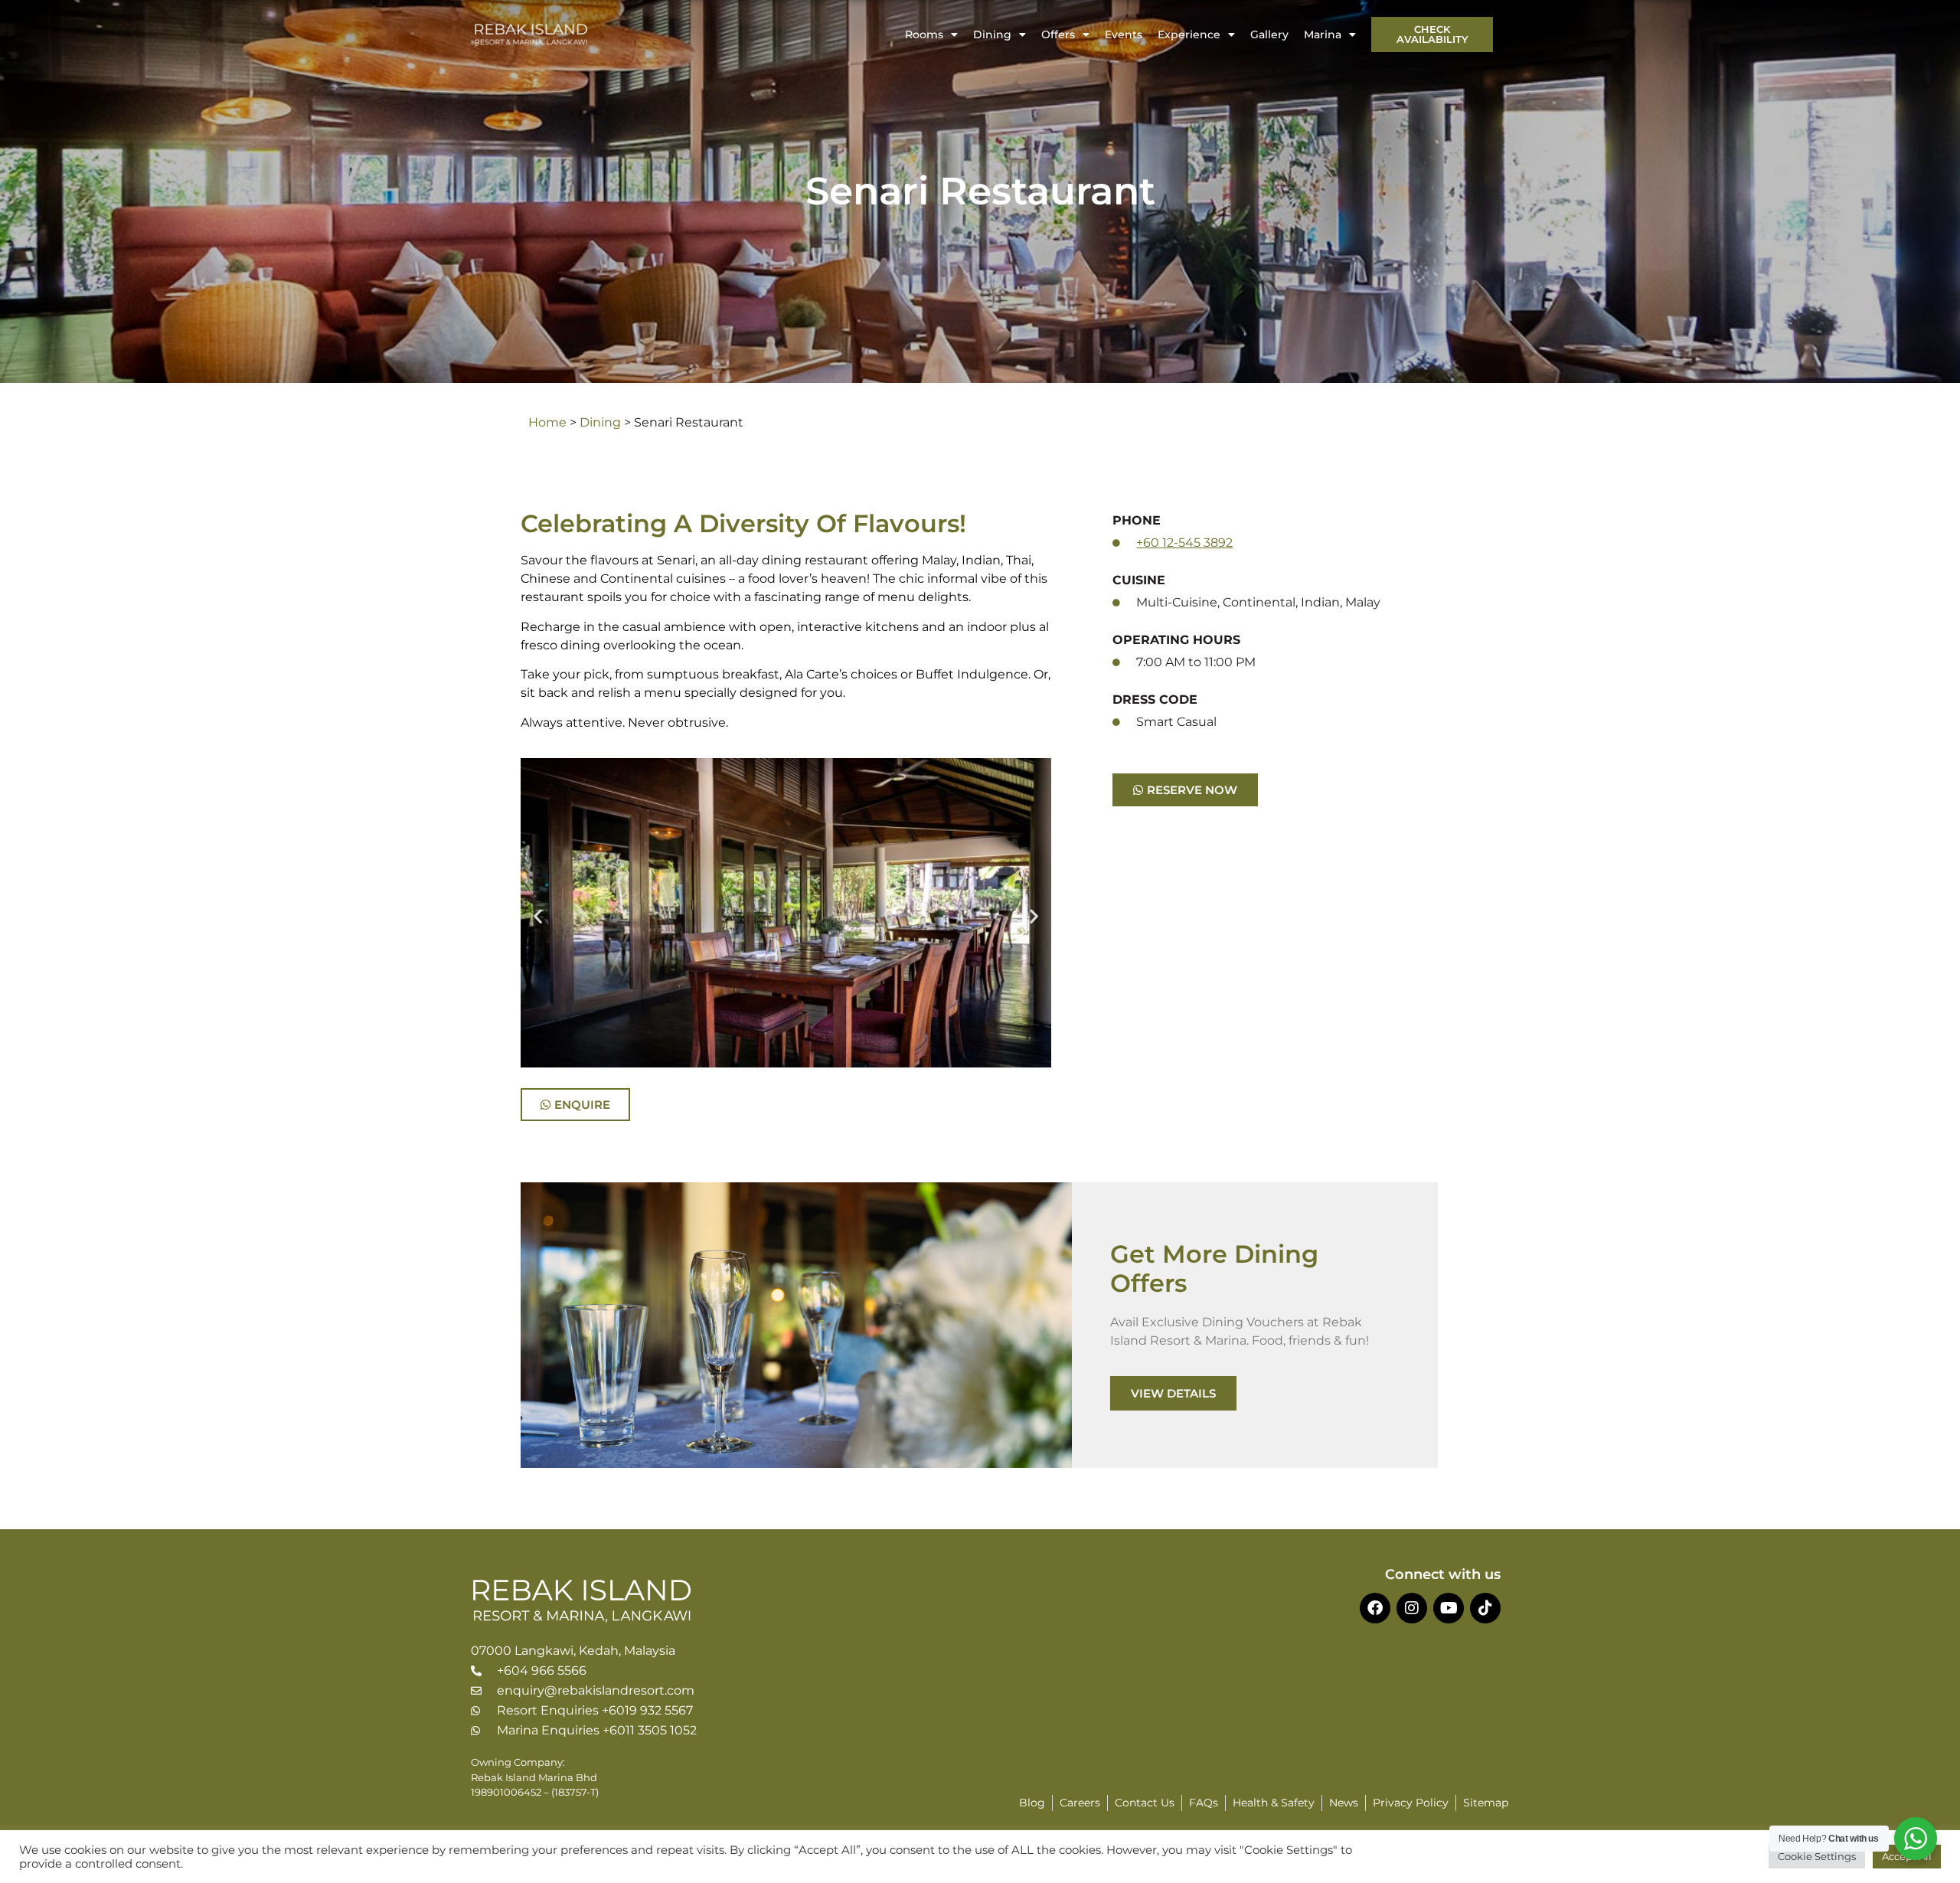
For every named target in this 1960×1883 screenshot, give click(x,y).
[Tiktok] (1485, 1608)
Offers (1058, 34)
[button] (538, 915)
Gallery (1269, 34)
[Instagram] (1412, 1608)
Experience (1189, 34)
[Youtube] (1449, 1608)
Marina (1323, 34)
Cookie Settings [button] (1817, 1856)
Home (547, 422)
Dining (992, 34)
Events (1124, 34)
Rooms (924, 34)
